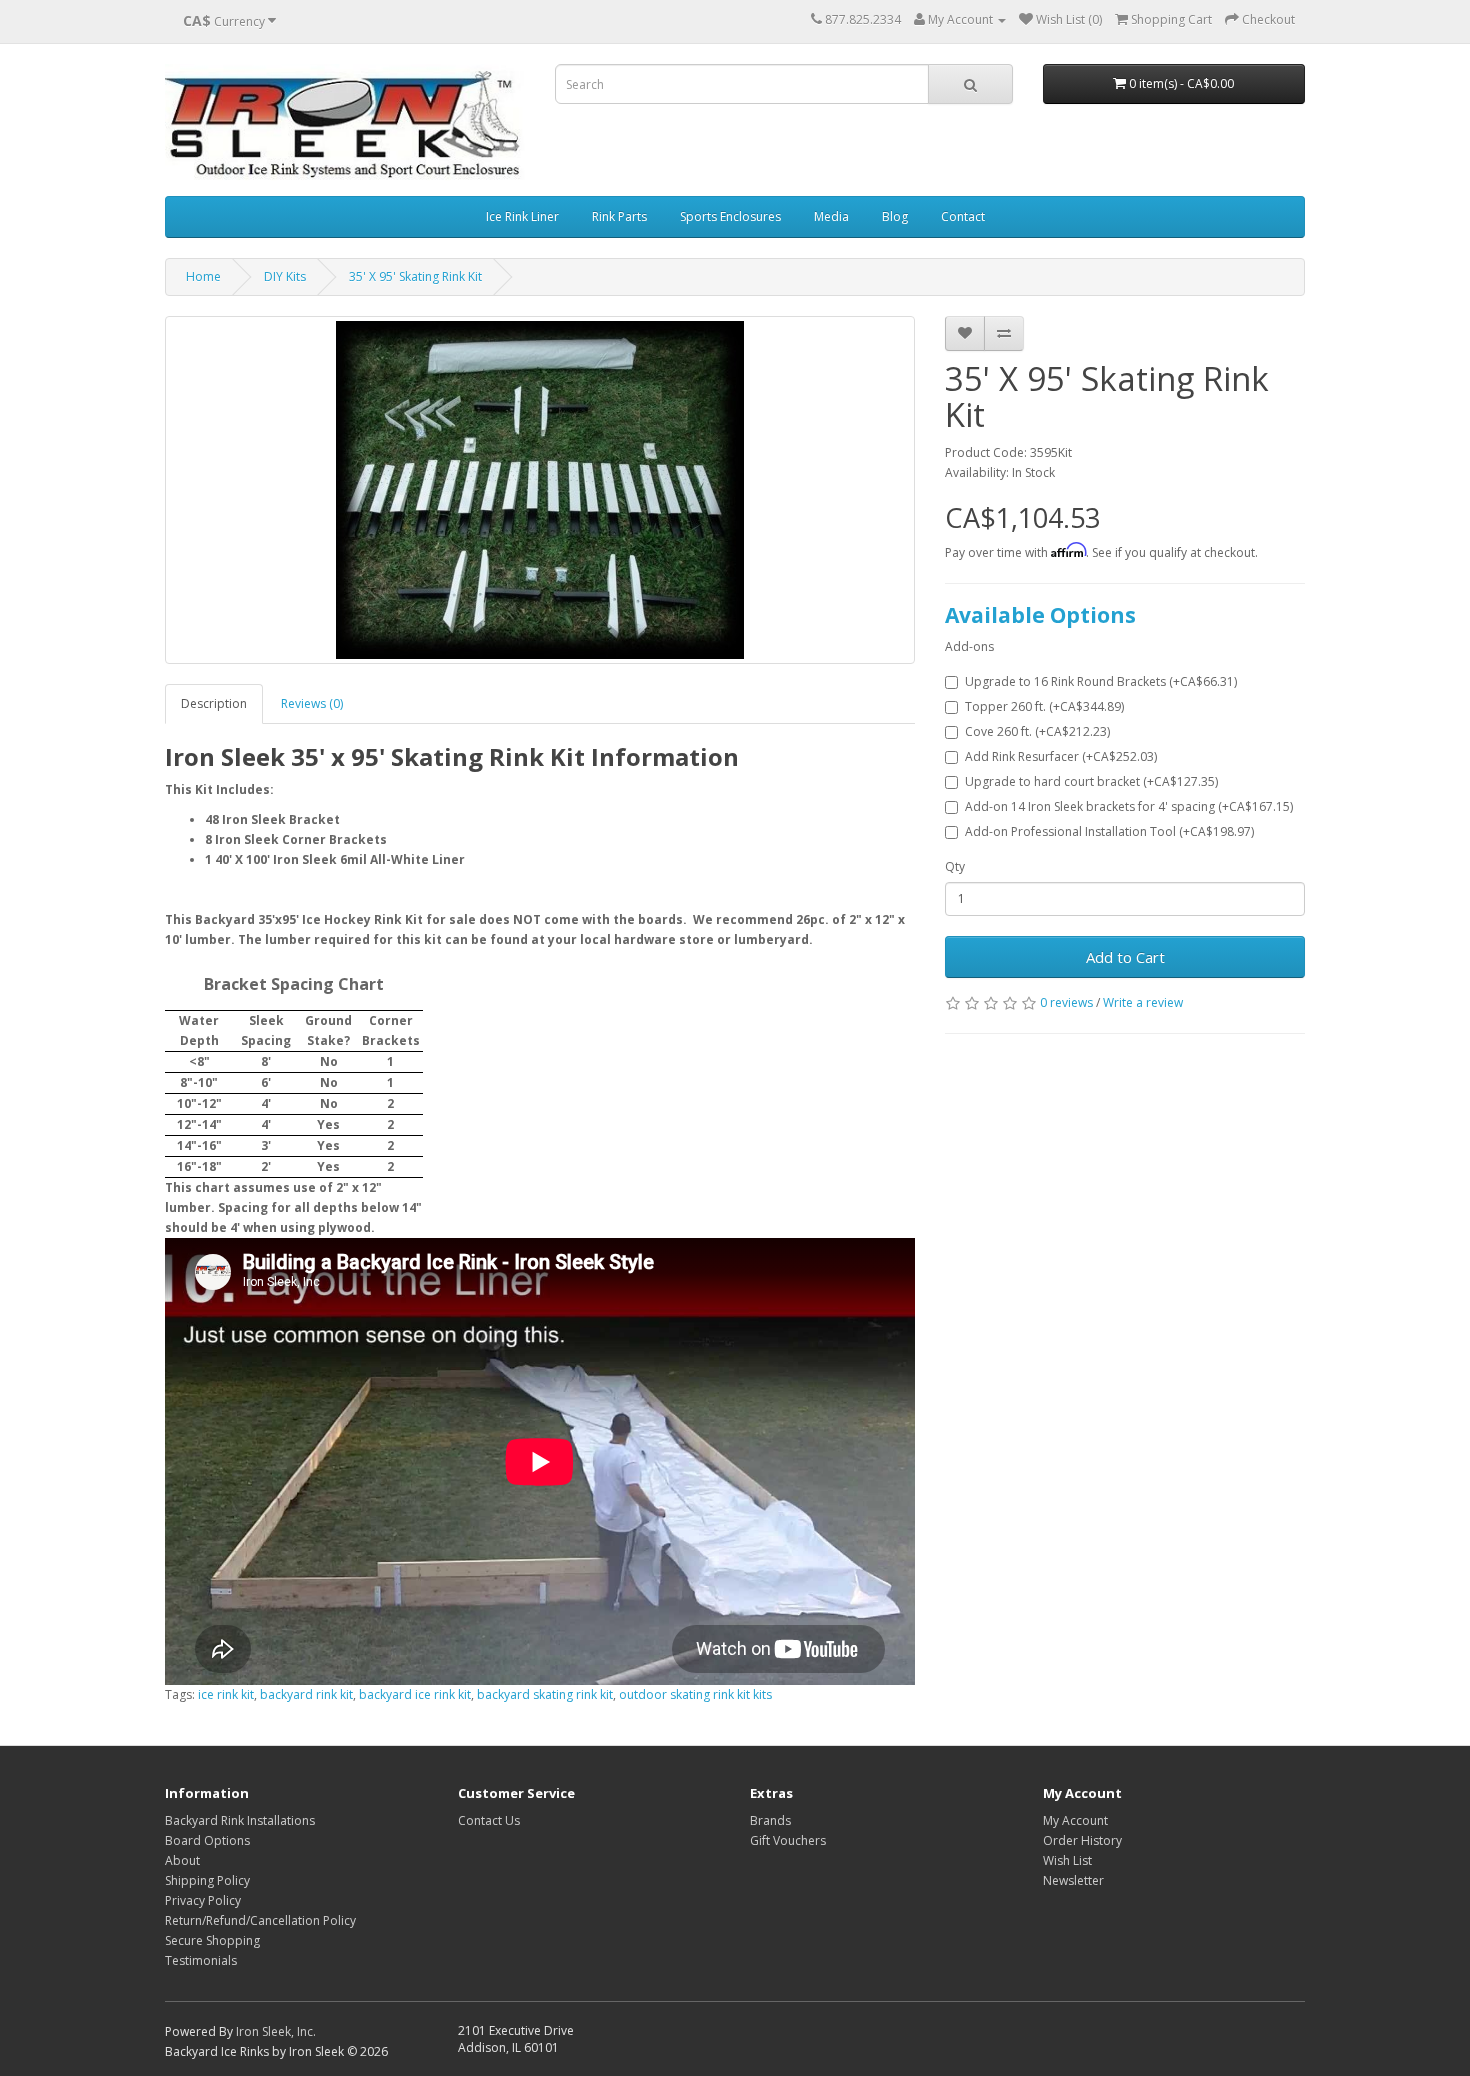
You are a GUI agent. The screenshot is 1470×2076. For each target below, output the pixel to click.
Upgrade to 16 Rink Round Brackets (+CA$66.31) (1101, 681)
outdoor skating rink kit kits (695, 1694)
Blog (895, 216)
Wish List (1067, 1860)
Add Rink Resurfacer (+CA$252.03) (1061, 756)
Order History (1082, 1840)
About (182, 1860)
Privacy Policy (203, 1900)
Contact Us (489, 1820)
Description (214, 703)
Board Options (207, 1840)
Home (203, 276)
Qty (955, 866)
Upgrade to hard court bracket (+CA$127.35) (1091, 781)
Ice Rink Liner (522, 216)
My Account (1075, 1820)
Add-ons (969, 646)
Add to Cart (1125, 957)
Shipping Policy (207, 1880)
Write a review (1143, 1002)
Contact (963, 216)
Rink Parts (619, 216)
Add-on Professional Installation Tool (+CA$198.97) (1109, 831)
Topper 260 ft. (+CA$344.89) (1044, 706)
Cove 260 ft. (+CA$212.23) (1037, 731)
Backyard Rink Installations (240, 1820)
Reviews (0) (312, 703)
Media (831, 216)
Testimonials (201, 1960)
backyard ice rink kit (415, 1694)
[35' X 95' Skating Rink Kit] (540, 490)
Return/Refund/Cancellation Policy (260, 1920)
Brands (770, 1820)
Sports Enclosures (730, 216)
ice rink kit (226, 1694)
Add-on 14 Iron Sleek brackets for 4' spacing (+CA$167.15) (1129, 806)
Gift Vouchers (788, 1840)
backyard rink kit (306, 1694)
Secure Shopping (212, 1940)
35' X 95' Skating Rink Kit (415, 276)
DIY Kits (285, 276)
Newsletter (1073, 1880)
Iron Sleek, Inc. (276, 2031)
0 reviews (1066, 1002)
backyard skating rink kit (545, 1694)
